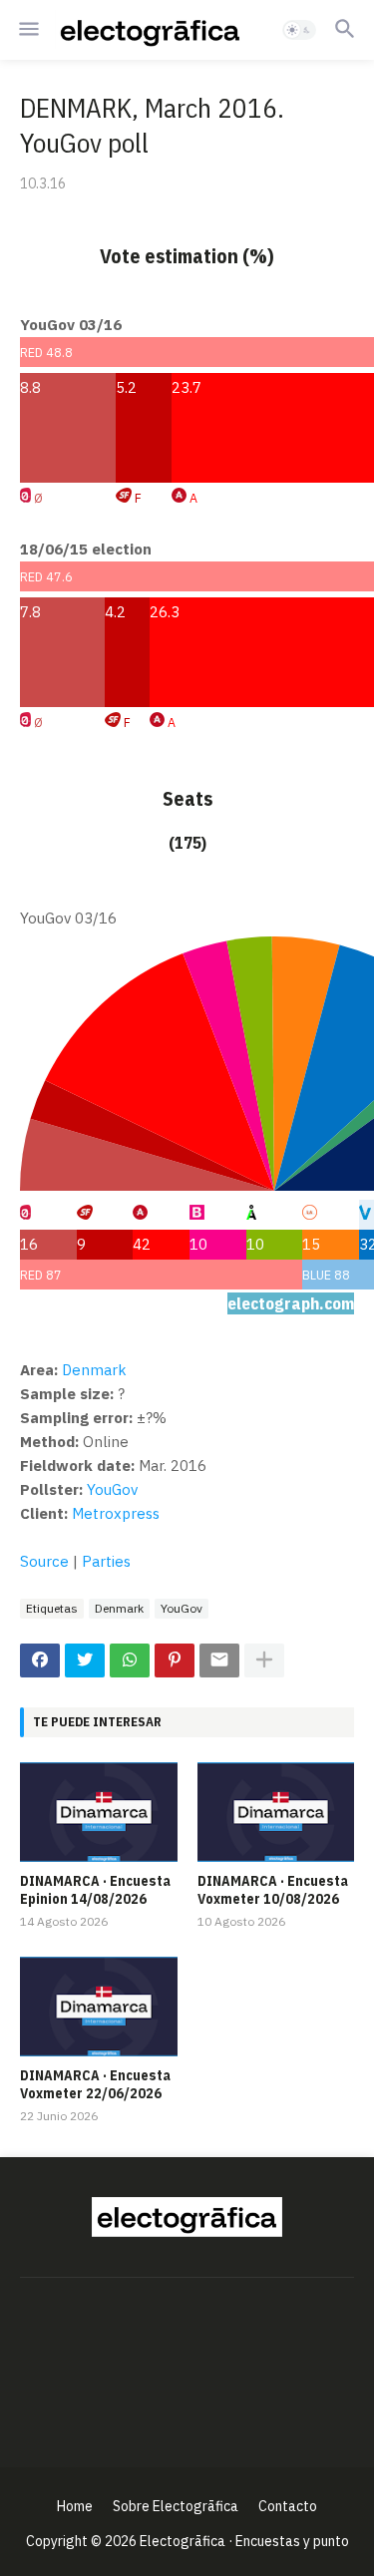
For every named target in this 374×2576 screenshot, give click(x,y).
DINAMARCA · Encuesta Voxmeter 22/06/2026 (95, 2084)
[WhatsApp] (130, 1660)
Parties (106, 1561)
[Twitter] (85, 1660)
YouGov (112, 1489)
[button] (27, 30)
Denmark (119, 1608)
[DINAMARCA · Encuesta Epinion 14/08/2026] (99, 1812)
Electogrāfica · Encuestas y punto (244, 2541)
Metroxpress (116, 1513)
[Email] (219, 1660)
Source (44, 1561)
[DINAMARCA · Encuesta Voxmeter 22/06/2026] (99, 2007)
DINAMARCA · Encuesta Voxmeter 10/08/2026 (273, 1890)
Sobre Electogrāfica (176, 2506)
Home (75, 2506)
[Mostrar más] (264, 1660)
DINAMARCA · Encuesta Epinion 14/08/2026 (95, 1890)
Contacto (288, 2506)
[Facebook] (40, 1660)
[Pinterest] (175, 1660)
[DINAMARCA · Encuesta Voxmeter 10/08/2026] (276, 1812)
